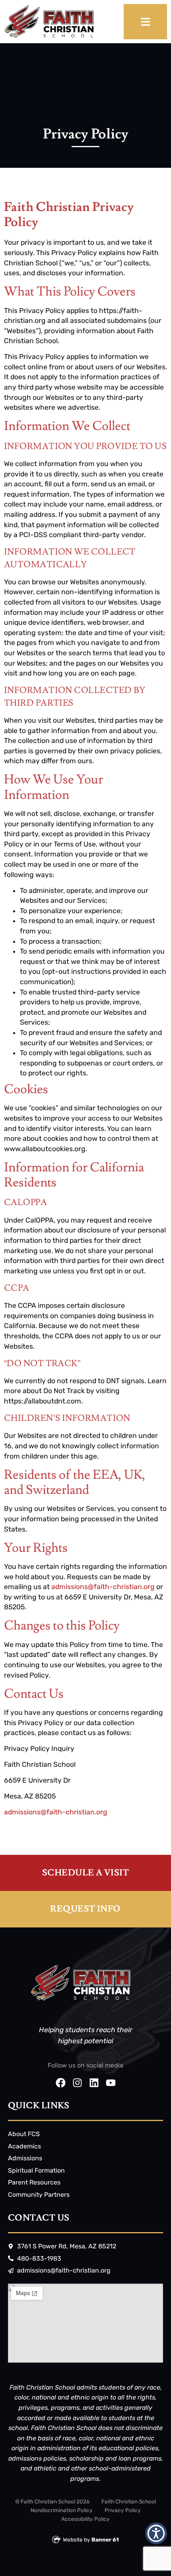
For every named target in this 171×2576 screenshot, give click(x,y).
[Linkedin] (94, 2083)
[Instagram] (77, 2083)
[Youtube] (111, 2083)
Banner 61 (105, 2540)
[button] (156, 2533)
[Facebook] (61, 2083)
